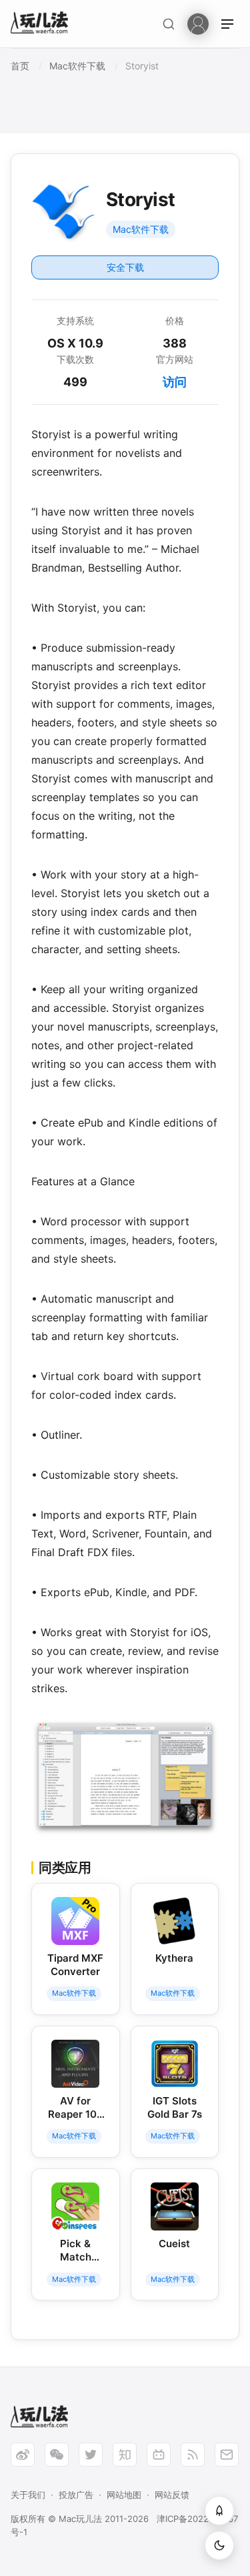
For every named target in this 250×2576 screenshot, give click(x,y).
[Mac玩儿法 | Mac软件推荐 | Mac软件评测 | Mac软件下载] (43, 24)
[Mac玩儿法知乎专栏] (125, 2455)
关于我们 (28, 2495)
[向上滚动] (219, 2511)
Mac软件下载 (141, 229)
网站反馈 (172, 2495)
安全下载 (125, 267)
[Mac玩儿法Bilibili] (159, 2455)
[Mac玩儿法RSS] (193, 2455)
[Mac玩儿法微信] (57, 2455)
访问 (175, 382)
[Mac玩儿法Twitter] (91, 2455)
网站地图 (124, 2495)
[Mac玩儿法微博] (23, 2455)
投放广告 (76, 2495)
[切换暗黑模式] (219, 2545)
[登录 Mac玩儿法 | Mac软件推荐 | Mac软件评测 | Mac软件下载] (198, 23)
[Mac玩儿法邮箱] (227, 2455)
